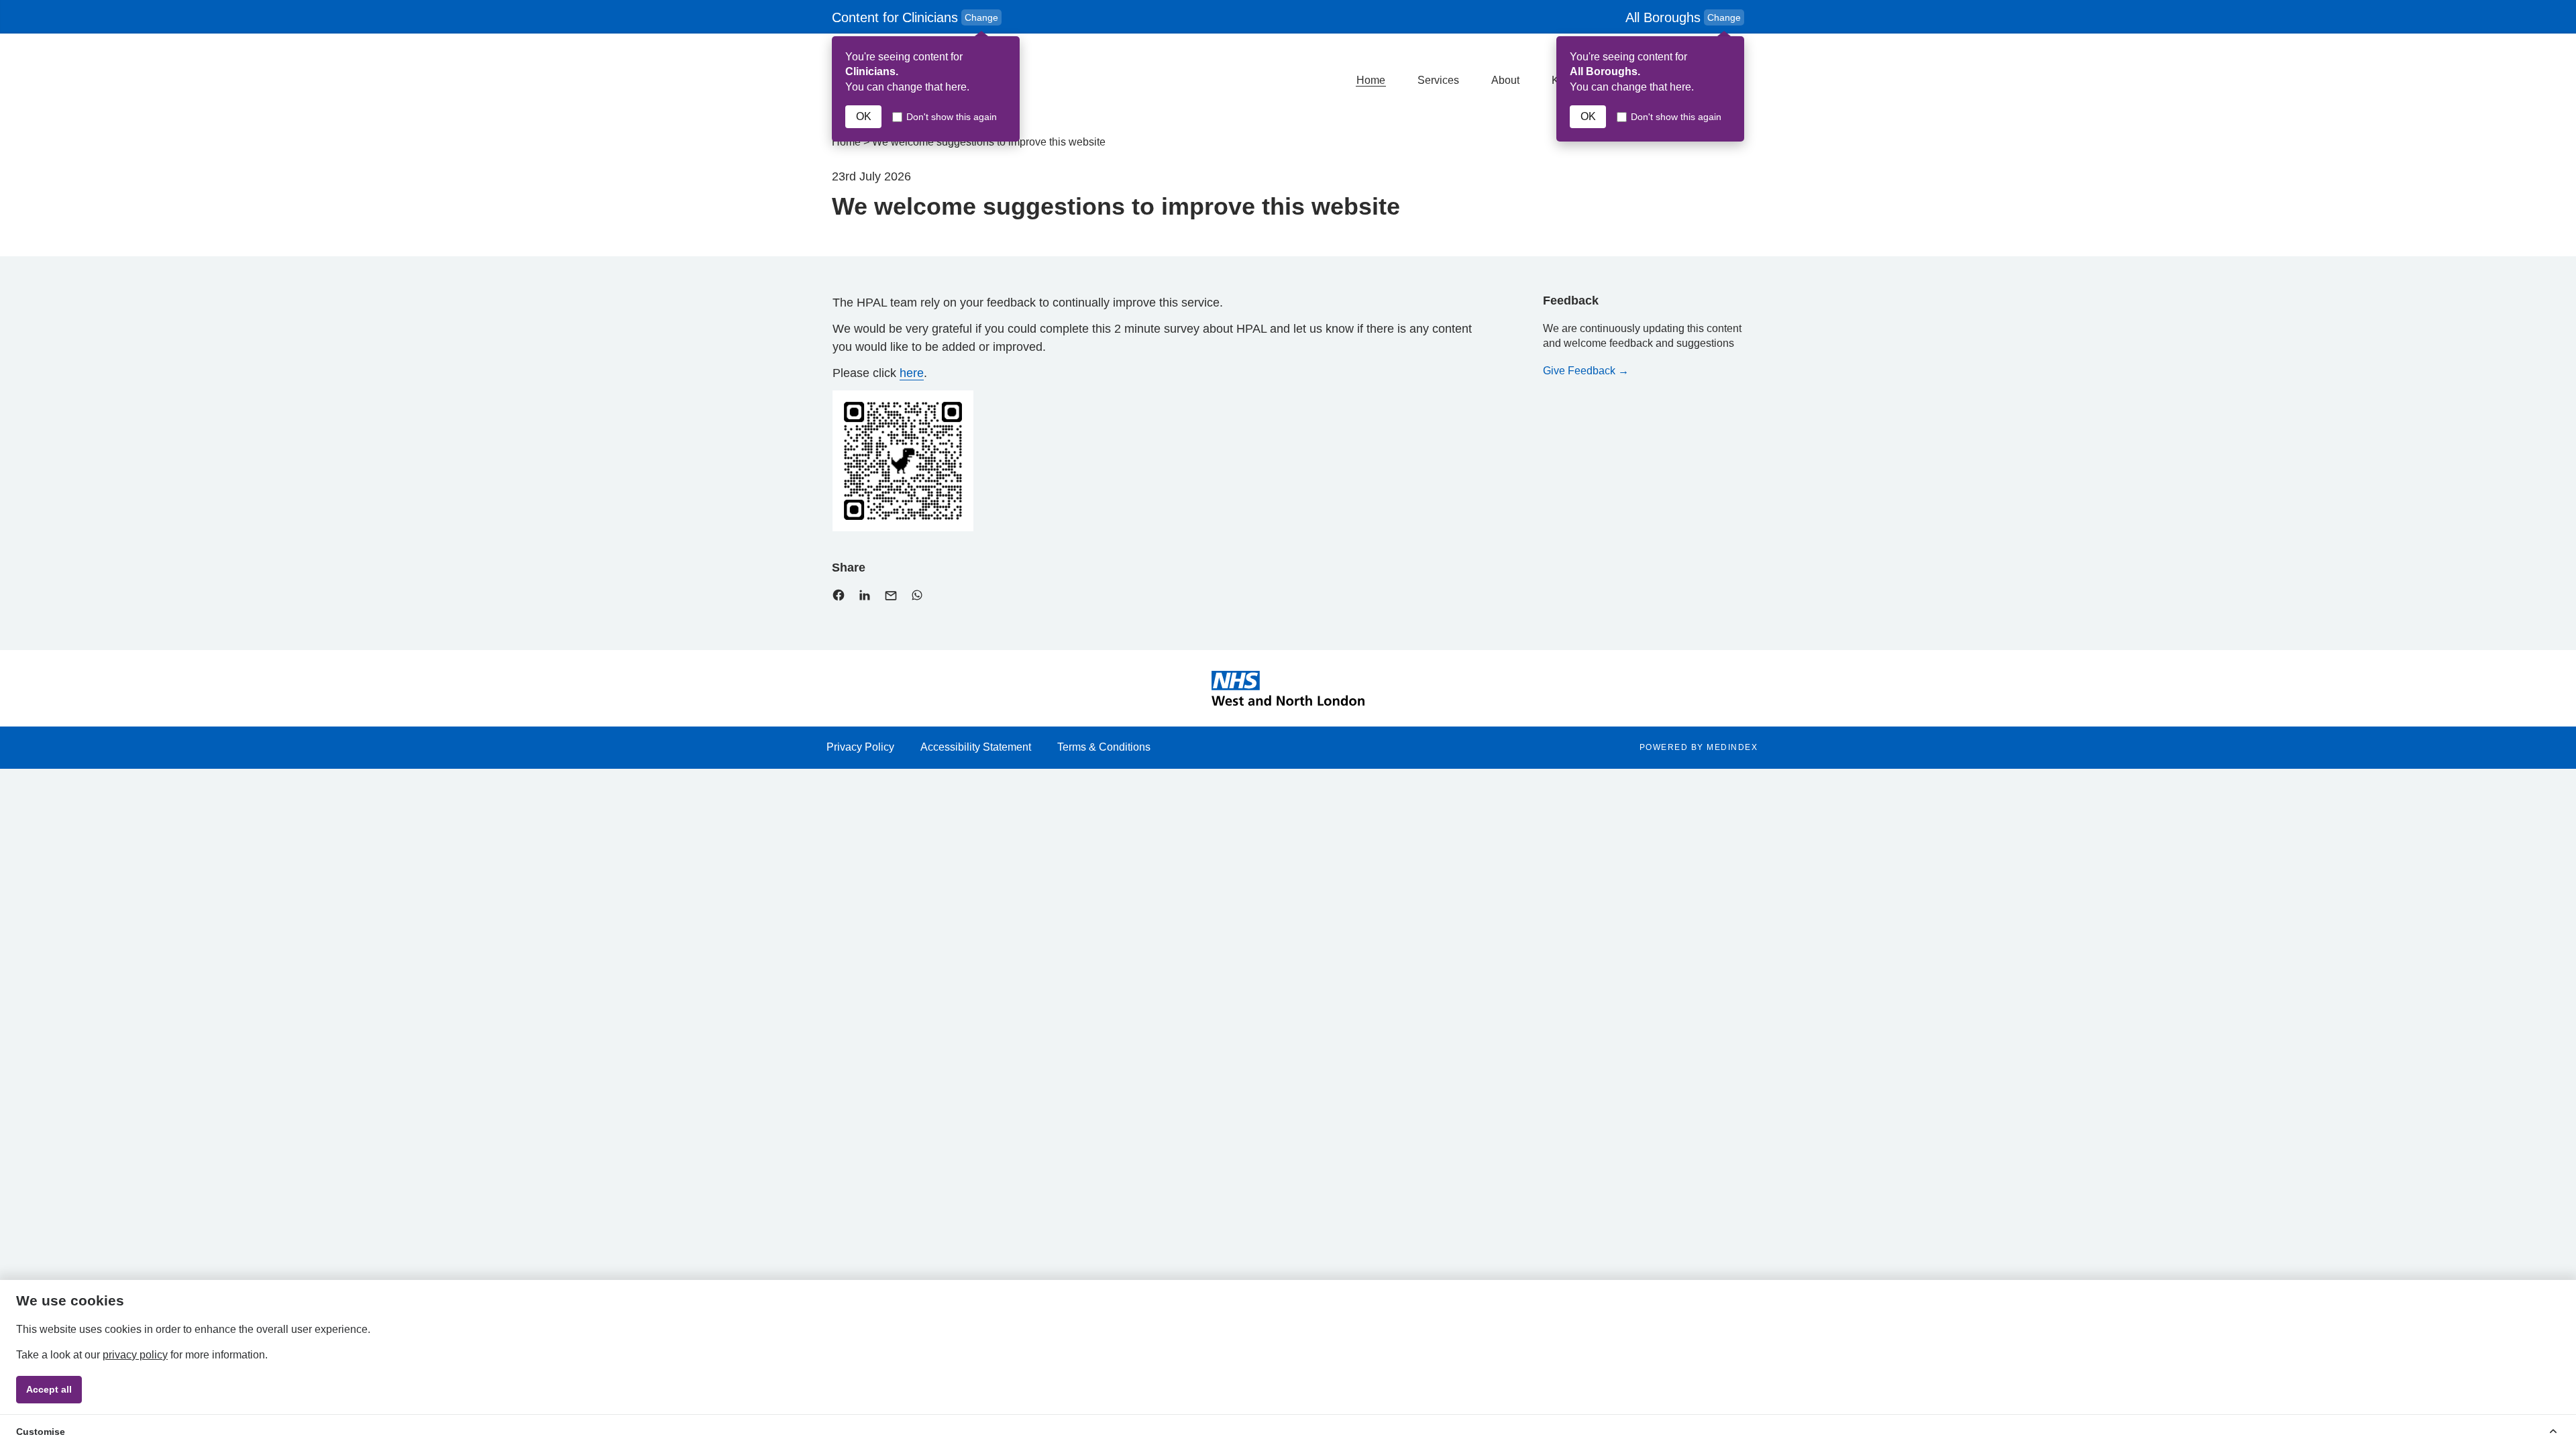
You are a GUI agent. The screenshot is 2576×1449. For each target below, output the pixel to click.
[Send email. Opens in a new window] (891, 599)
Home (1371, 80)
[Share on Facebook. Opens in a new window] (839, 598)
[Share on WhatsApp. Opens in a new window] (917, 598)
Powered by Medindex (1699, 747)
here (912, 373)
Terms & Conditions (1104, 747)
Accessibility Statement (976, 747)
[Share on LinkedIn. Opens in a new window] (865, 598)
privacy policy (135, 1355)
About (1505, 80)
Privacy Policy (860, 747)
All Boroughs (1683, 17)
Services (1438, 80)
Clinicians (917, 18)
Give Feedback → (1586, 371)
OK (864, 116)
